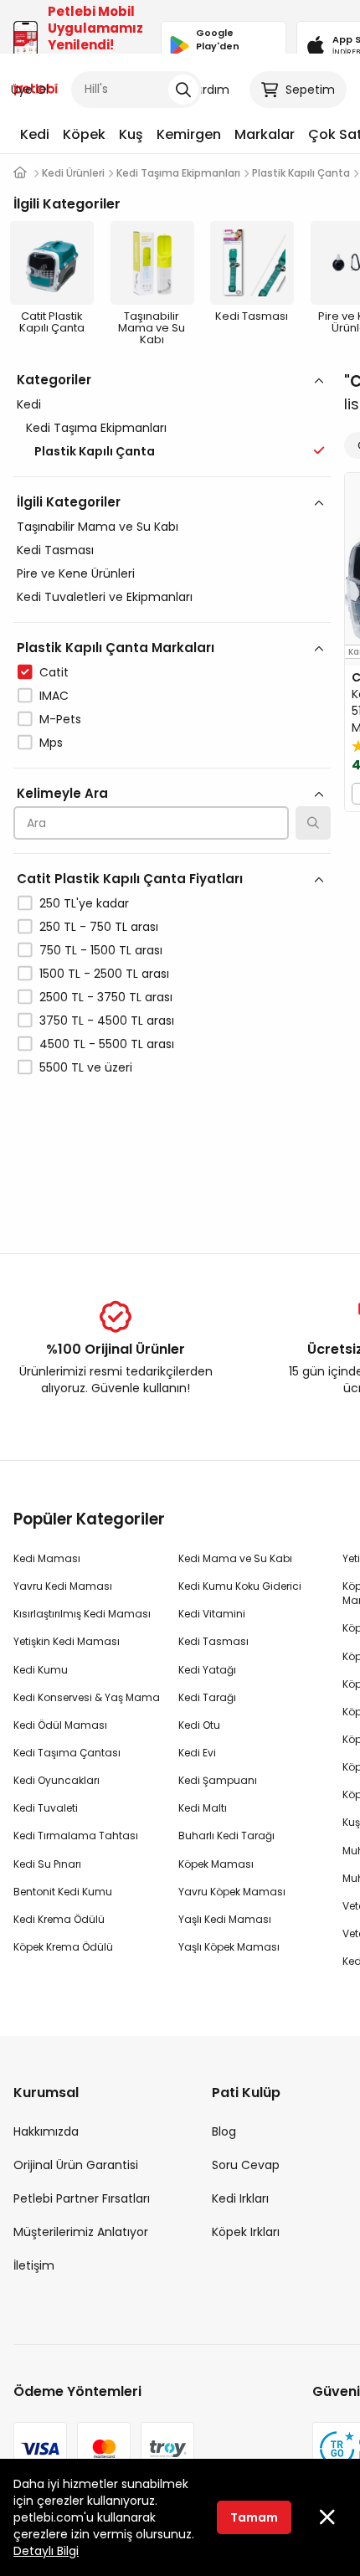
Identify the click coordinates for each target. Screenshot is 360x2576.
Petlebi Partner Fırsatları (82, 2198)
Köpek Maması (216, 1864)
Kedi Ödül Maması (60, 1725)
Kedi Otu (199, 1725)
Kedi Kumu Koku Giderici (240, 1586)
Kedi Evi (197, 1753)
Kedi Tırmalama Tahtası (76, 1836)
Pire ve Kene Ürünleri (76, 573)
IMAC (54, 696)
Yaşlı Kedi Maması (225, 1919)
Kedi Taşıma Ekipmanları (96, 428)
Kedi (35, 134)
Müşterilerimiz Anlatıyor (81, 2232)
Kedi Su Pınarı (47, 1864)
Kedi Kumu (41, 1670)
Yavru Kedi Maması (63, 1586)
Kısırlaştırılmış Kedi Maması (82, 1614)
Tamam (254, 2517)
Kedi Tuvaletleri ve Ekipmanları (105, 597)
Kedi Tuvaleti (46, 1808)
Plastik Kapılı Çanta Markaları (116, 648)
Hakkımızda (46, 2131)
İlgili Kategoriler (69, 502)
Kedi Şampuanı (218, 1780)
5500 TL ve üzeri (86, 1067)
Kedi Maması (47, 1558)
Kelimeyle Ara (62, 793)
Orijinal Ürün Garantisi (76, 2165)
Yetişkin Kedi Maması (67, 1641)
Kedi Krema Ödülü (59, 1919)
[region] (172, 796)
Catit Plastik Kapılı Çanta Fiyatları (130, 879)
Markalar (265, 134)
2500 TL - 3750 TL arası (106, 997)
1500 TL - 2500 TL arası (104, 974)
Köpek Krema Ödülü (63, 1947)
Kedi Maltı (203, 1808)
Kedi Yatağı (207, 1670)
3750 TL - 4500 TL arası (107, 1021)
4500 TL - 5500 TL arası (107, 1044)
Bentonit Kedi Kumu (63, 1892)
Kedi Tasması (55, 550)
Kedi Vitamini (212, 1614)
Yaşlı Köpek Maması (229, 1947)
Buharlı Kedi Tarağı (226, 1836)
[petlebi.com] (20, 173)
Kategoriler (54, 380)
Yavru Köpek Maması (232, 1892)
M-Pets (60, 719)
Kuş (131, 134)
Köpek (84, 134)
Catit (54, 672)
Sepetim (310, 90)
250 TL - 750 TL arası (99, 927)
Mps (51, 743)
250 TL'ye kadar (84, 903)
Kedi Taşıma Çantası (67, 1753)
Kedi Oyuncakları (57, 1780)
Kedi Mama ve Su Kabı (235, 1558)
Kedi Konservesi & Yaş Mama (87, 1697)
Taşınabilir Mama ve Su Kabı (98, 527)
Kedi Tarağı (207, 1697)
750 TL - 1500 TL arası (101, 950)
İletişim (34, 2265)
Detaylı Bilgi (46, 2551)
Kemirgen (189, 134)
